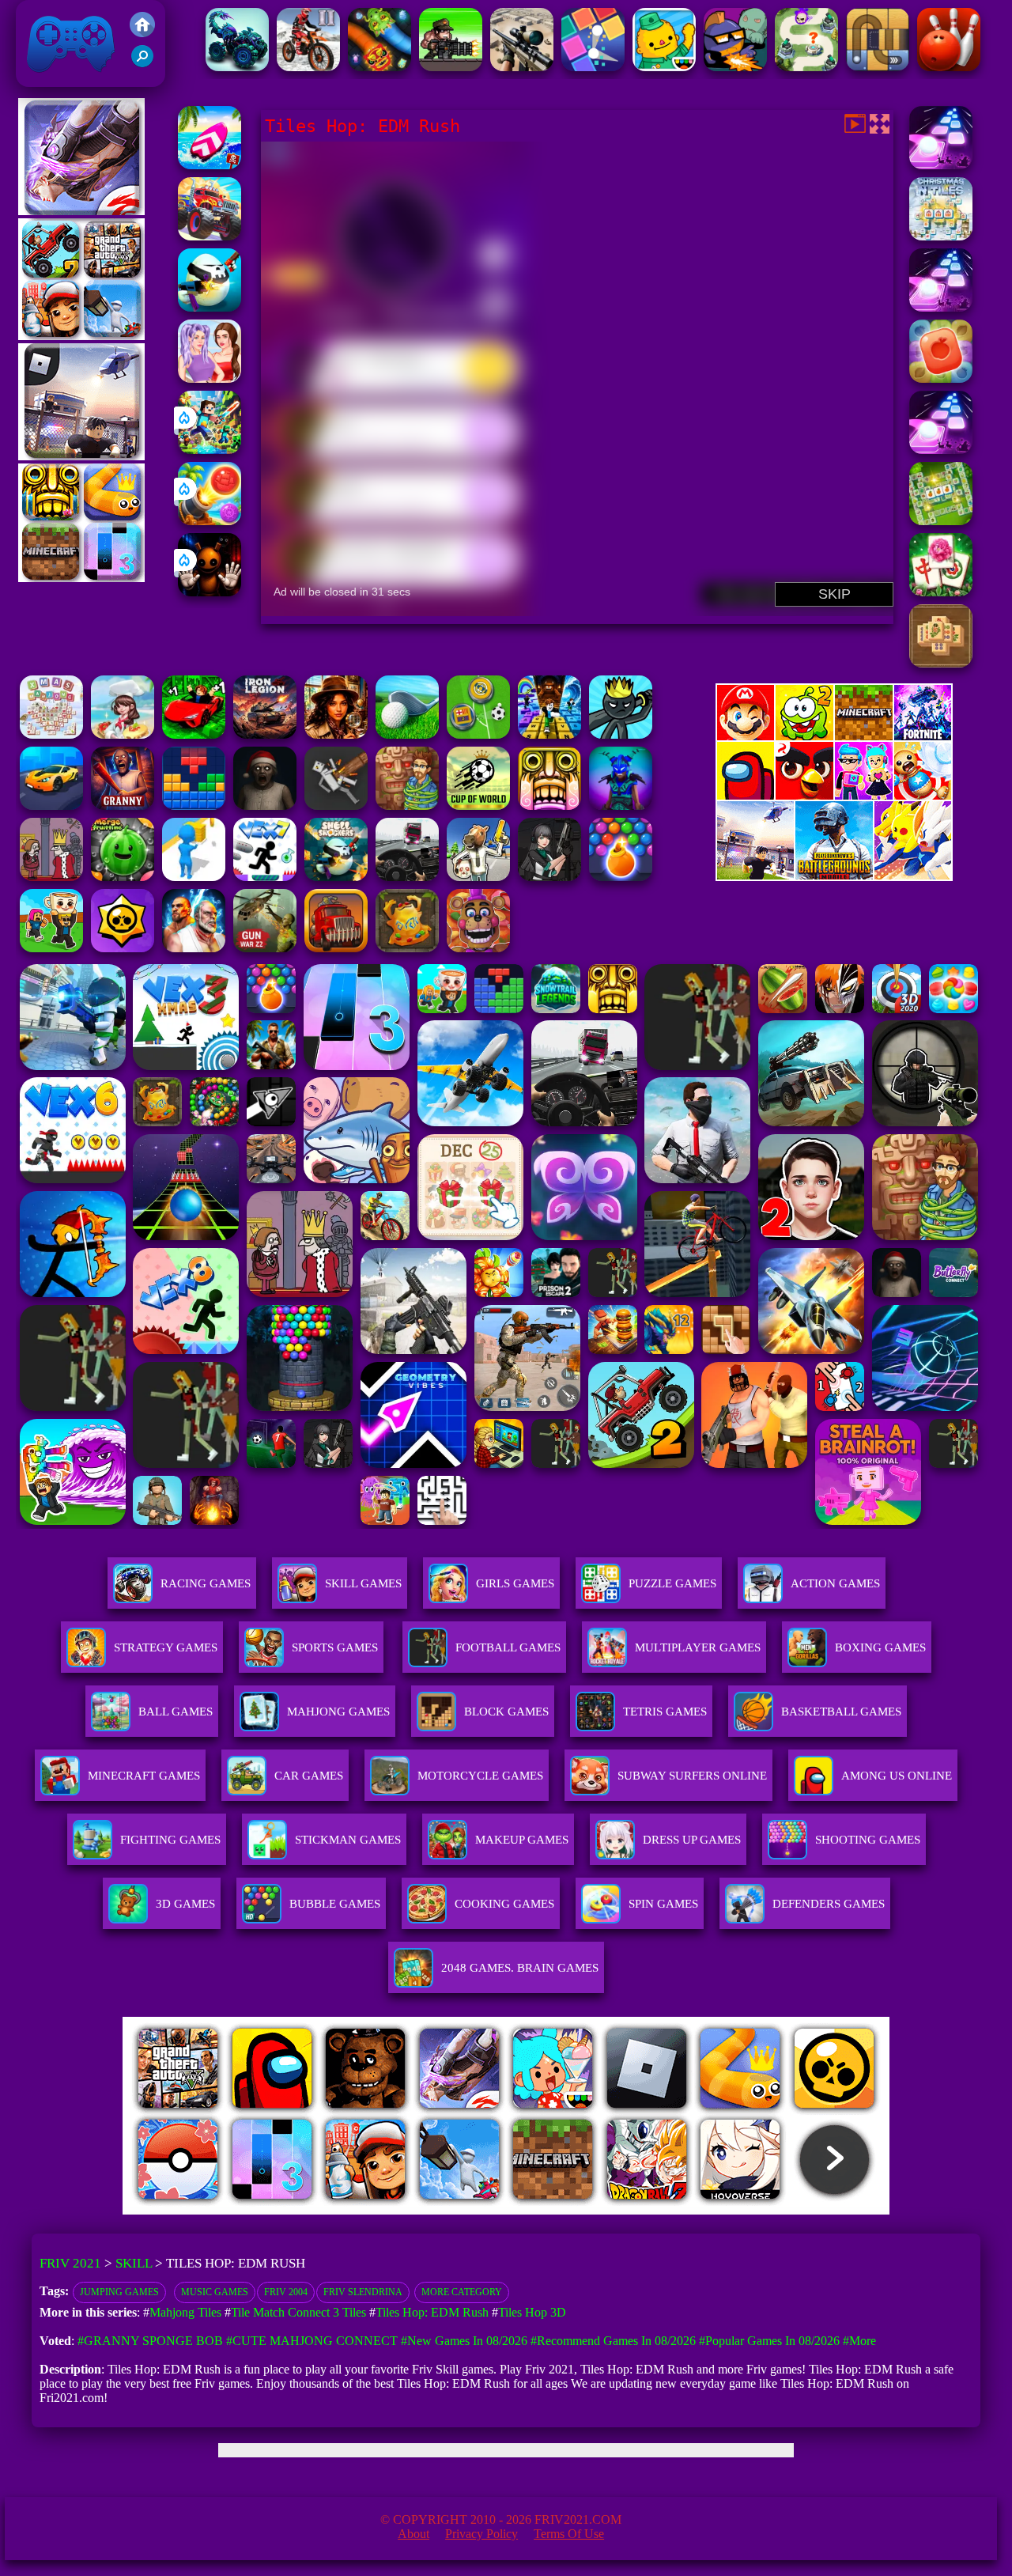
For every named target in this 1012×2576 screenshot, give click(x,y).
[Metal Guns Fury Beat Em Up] (451, 67)
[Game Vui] (81, 336)
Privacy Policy (481, 2534)
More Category (462, 2292)
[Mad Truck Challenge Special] (237, 67)
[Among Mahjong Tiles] (941, 592)
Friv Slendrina (363, 2292)
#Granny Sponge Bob (150, 2341)
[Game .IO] (81, 578)
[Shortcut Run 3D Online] (194, 877)
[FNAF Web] (478, 948)
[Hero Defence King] (806, 67)
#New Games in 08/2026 (464, 2341)
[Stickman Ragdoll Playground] (336, 806)
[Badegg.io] (210, 307)
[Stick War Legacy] (621, 734)
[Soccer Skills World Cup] (478, 806)
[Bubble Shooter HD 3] (621, 877)
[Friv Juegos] (834, 877)
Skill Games (363, 1583)
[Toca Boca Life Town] (664, 67)
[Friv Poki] (834, 736)
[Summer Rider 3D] (210, 165)
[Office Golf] (407, 734)
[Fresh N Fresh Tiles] (941, 521)
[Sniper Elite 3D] (522, 67)
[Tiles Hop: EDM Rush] (941, 165)
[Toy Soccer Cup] (478, 734)
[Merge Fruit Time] (123, 877)
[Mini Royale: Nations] (621, 806)
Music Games (215, 2292)
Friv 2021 (48, 79)
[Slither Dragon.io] (379, 67)
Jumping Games (119, 2292)
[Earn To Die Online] (336, 948)
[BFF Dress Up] (210, 378)
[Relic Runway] (407, 948)
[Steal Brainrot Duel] (51, 948)
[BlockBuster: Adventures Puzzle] (194, 806)
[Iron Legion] (265, 734)
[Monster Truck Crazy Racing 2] (210, 236)
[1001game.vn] (460, 2210)
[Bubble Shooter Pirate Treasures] (210, 521)
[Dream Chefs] (123, 734)
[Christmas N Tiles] (941, 236)
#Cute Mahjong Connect (312, 2341)
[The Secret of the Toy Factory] (210, 592)
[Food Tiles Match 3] (941, 378)
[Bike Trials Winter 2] (308, 67)
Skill (134, 2263)
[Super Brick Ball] (593, 67)
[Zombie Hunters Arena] (735, 67)
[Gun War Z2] (265, 948)
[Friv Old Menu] (834, 797)
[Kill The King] (51, 877)
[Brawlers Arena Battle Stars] (123, 948)
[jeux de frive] (745, 2210)
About (413, 2534)
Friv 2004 (286, 2292)
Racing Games (206, 1583)
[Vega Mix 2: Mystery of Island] (407, 806)
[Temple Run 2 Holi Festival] (549, 806)
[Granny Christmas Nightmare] (265, 806)
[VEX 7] (265, 877)
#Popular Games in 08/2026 (769, 2341)
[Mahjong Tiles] (941, 663)
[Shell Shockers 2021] (336, 877)
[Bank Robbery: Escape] (478, 877)
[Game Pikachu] (81, 456)
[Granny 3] (123, 806)
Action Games (835, 1583)
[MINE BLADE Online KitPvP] (210, 450)
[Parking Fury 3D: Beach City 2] (51, 806)
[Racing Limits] (407, 877)
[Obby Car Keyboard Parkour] (194, 734)
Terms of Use (569, 2534)
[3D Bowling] (949, 67)
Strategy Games (166, 1647)
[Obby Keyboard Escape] (549, 734)
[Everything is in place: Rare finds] (336, 734)
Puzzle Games (672, 1583)
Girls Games (515, 1583)
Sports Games (335, 1647)
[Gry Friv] (81, 211)
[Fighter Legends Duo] (194, 948)
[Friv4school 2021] (142, 33)
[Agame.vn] (221, 2210)
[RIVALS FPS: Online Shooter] (549, 877)
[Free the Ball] (878, 67)
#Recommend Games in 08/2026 (613, 2341)
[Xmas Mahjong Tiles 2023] (51, 734)
